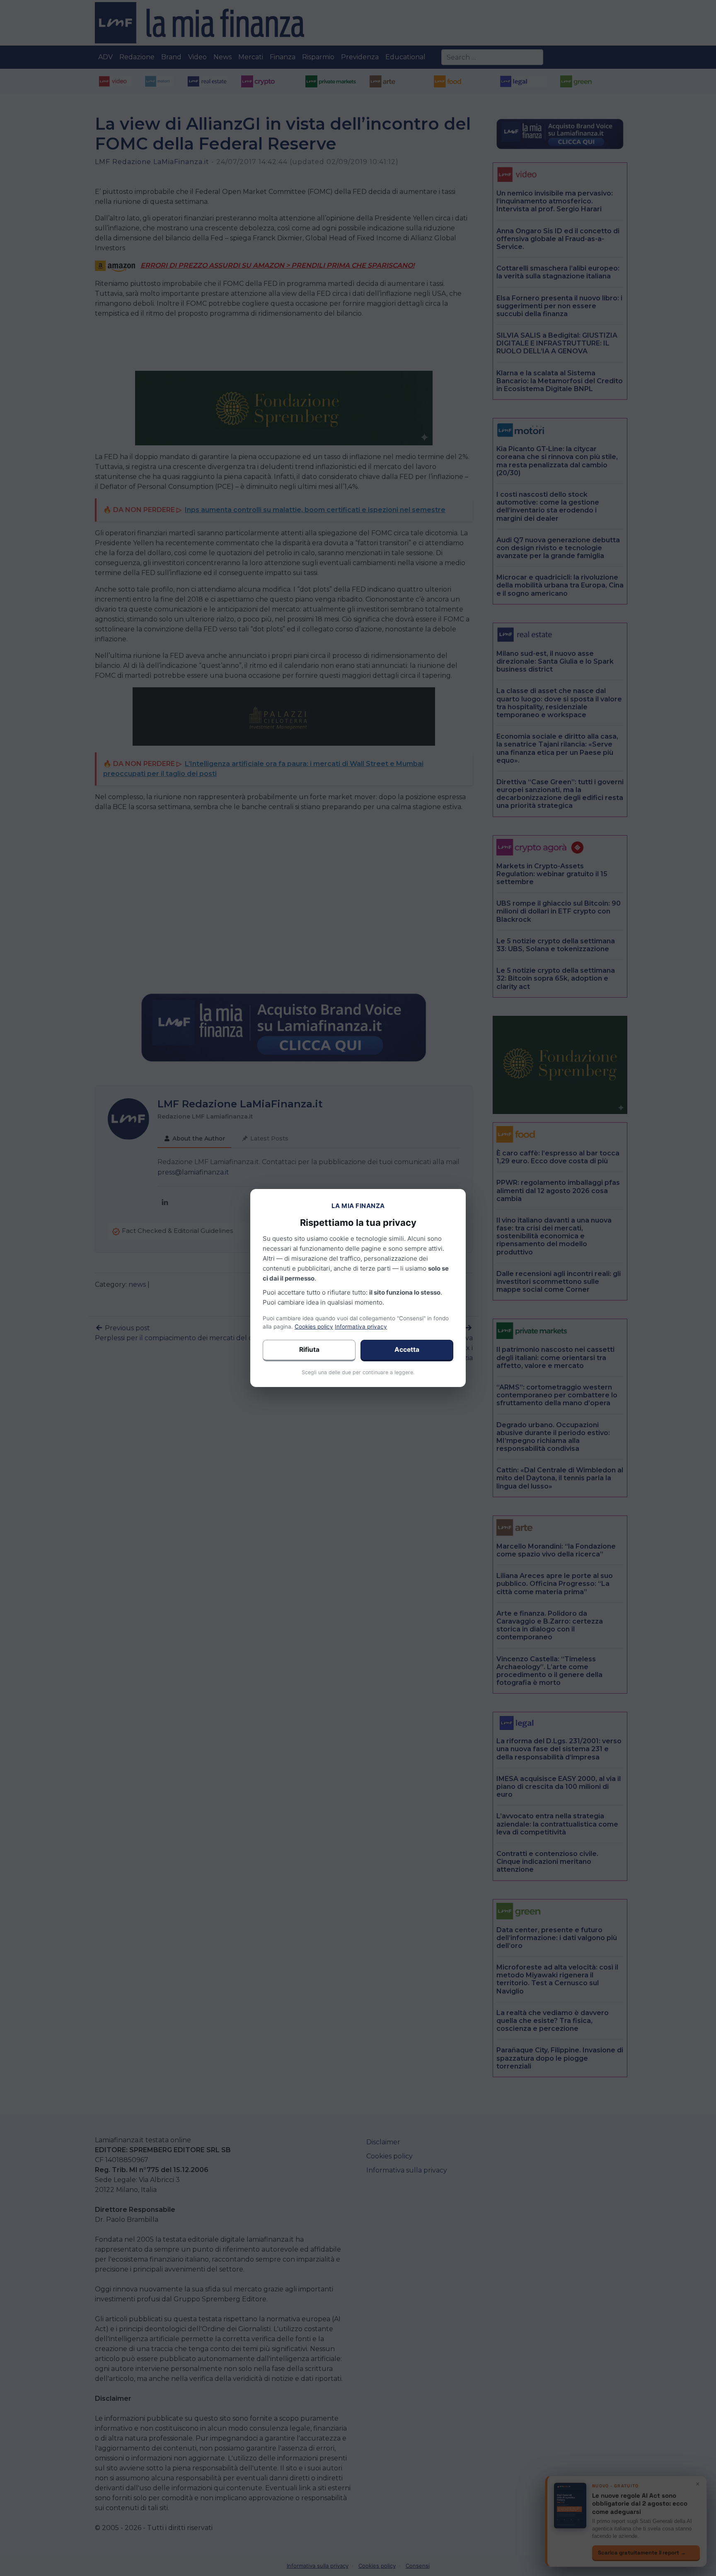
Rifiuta (309, 1350)
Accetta (407, 1350)
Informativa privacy (361, 1327)
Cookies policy (314, 1327)
